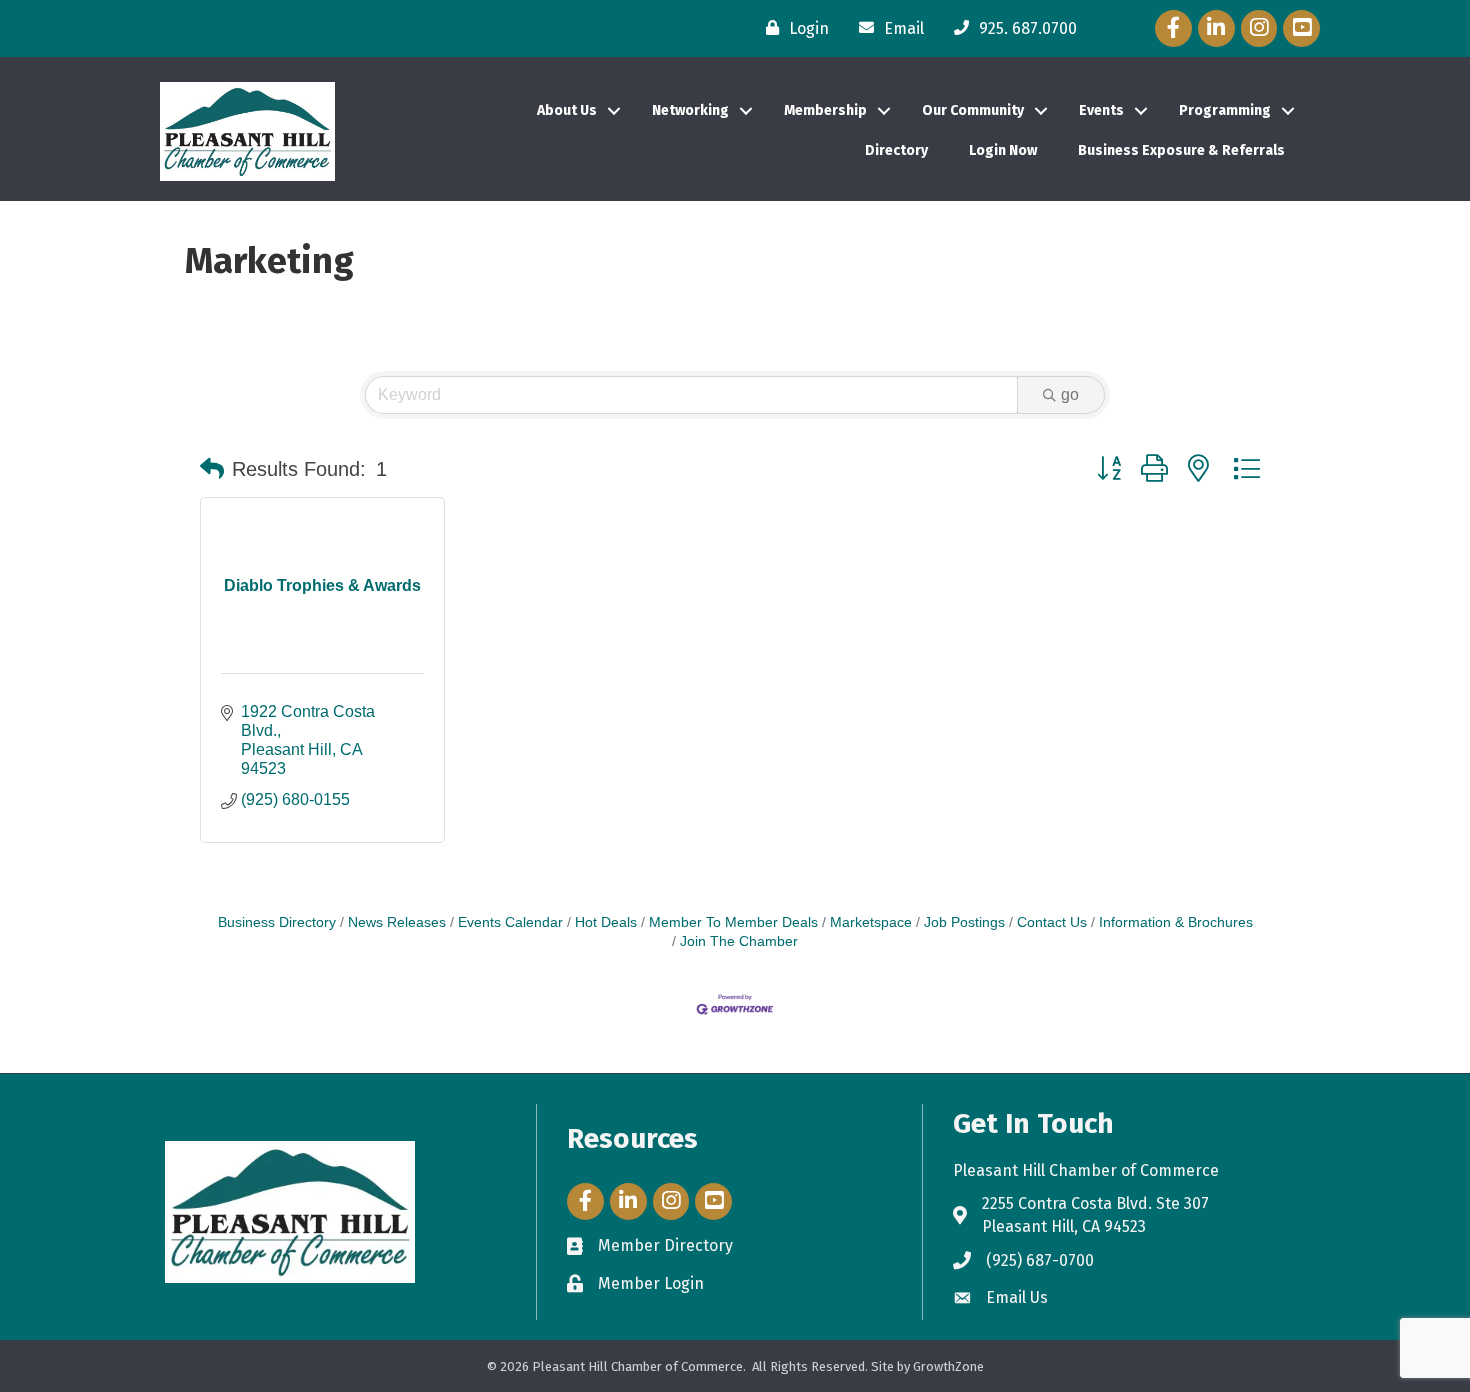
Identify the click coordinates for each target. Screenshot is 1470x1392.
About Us (567, 110)
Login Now (1003, 150)
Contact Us (1052, 922)
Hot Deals (606, 922)
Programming (1225, 110)
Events (1101, 110)
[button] (212, 469)
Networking (690, 110)
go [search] (1070, 394)
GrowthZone (948, 1366)
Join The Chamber (739, 941)
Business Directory (277, 922)
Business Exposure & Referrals (1181, 150)
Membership (825, 110)
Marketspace (871, 922)
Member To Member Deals (733, 922)
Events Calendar (510, 922)
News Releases (397, 922)
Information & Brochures (1176, 922)
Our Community (973, 110)
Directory (896, 150)
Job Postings (964, 922)
